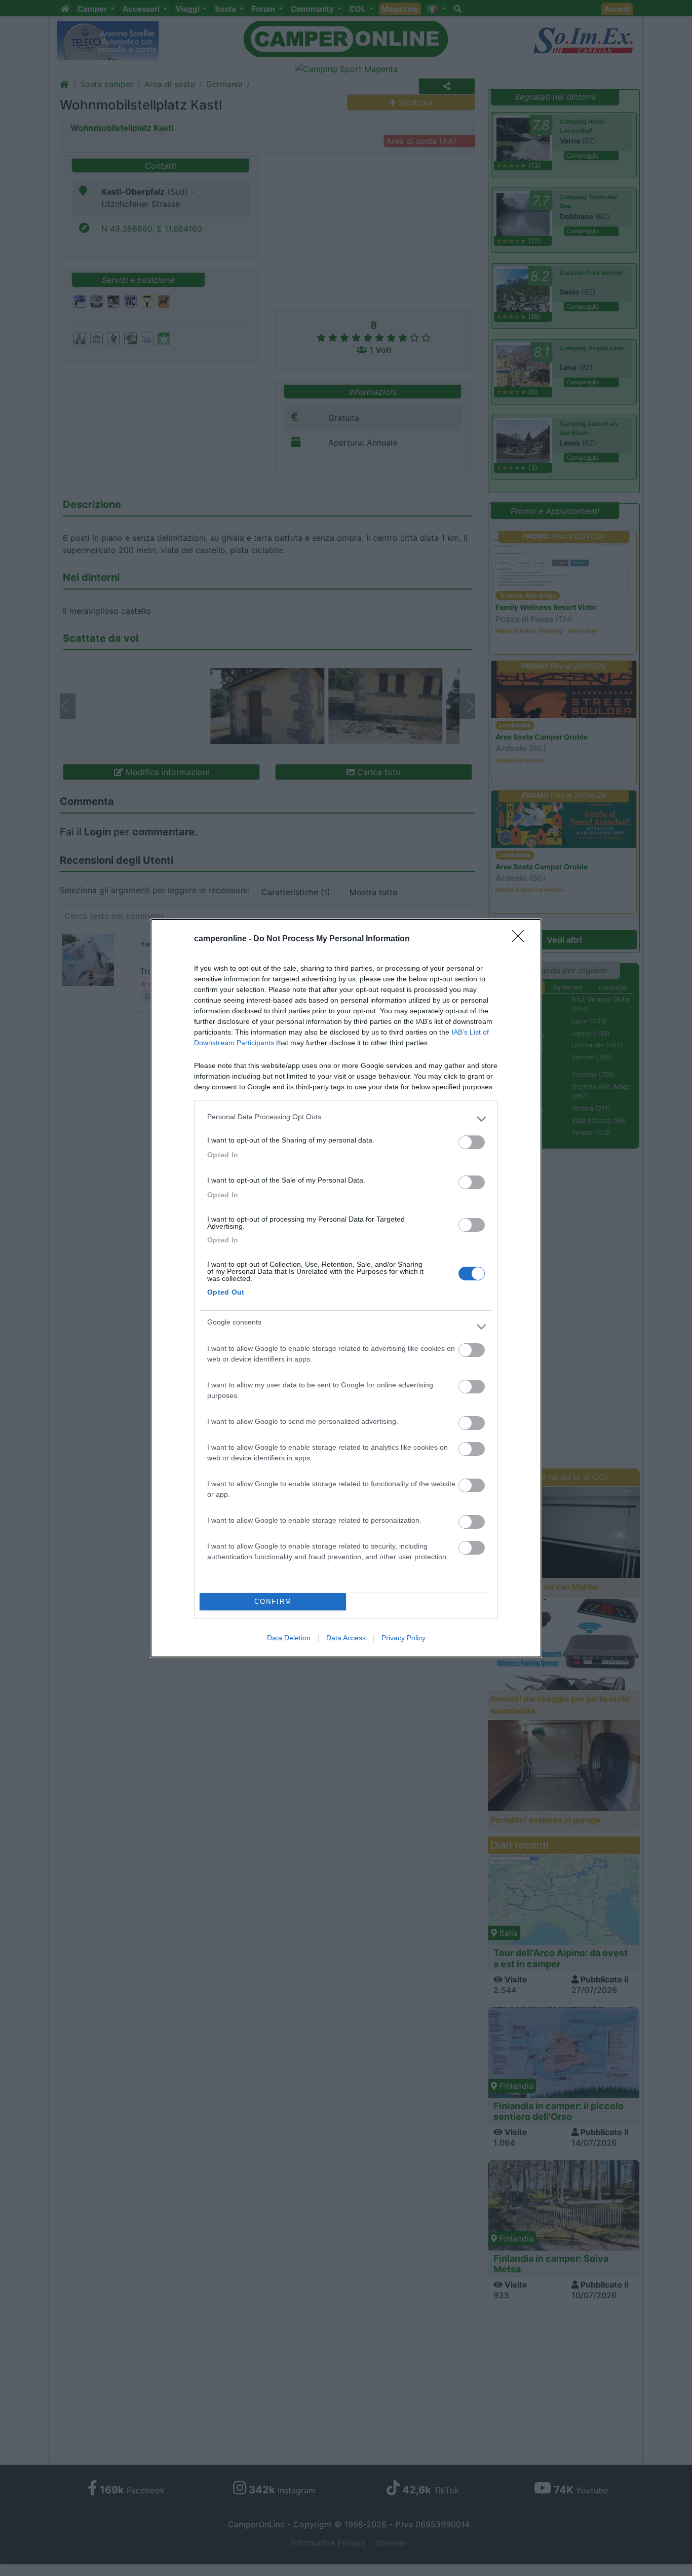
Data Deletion (289, 1638)
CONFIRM (273, 1602)
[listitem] (346, 1119)
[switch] (472, 1142)
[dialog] (346, 1288)
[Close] (521, 939)
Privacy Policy (403, 1638)
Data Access (346, 1638)
